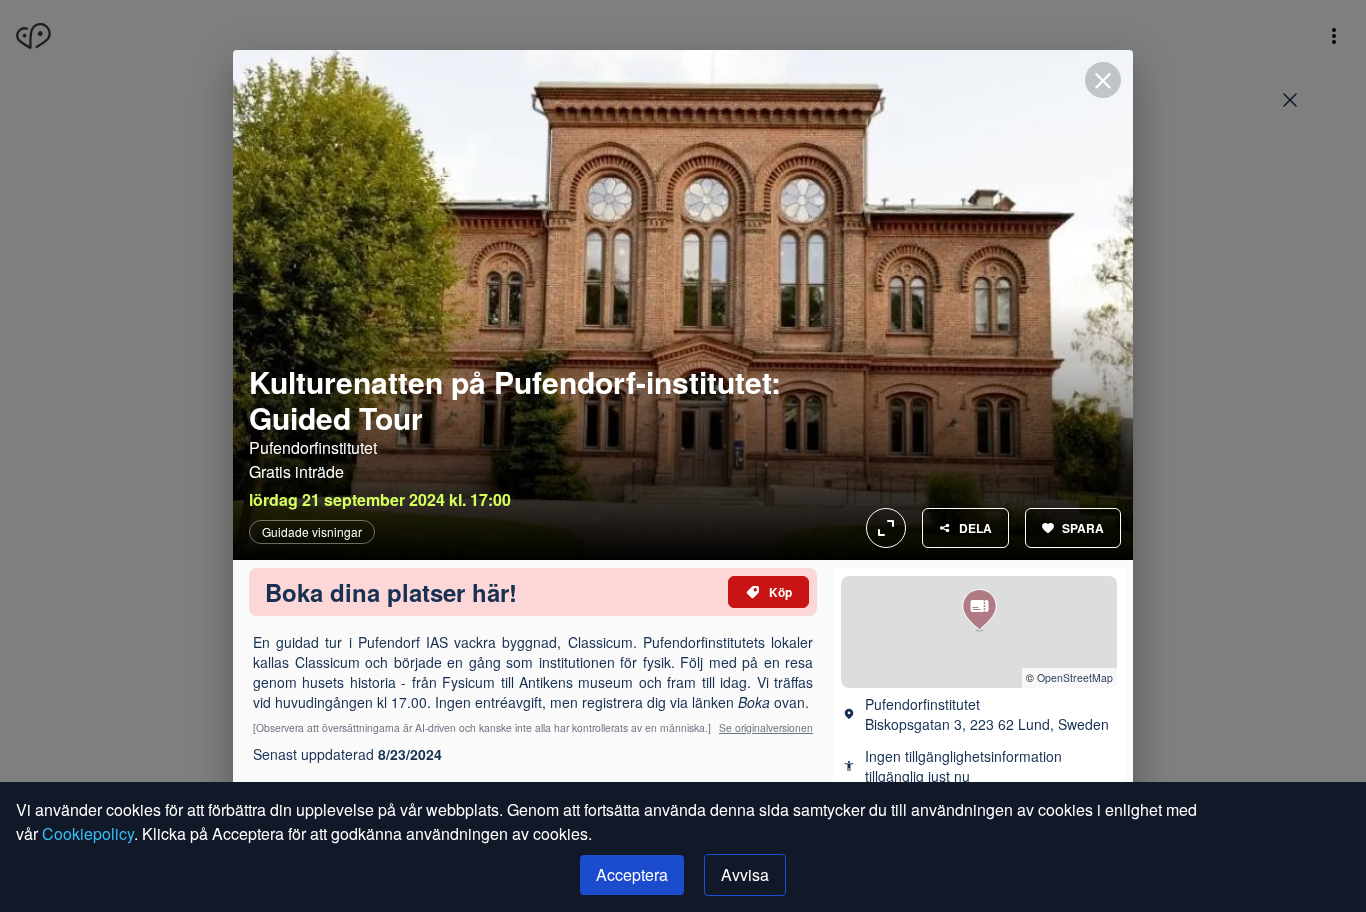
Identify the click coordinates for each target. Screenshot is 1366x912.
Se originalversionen (766, 727)
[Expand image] (683, 305)
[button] (979, 610)
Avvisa (745, 874)
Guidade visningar (312, 532)
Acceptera (632, 874)
